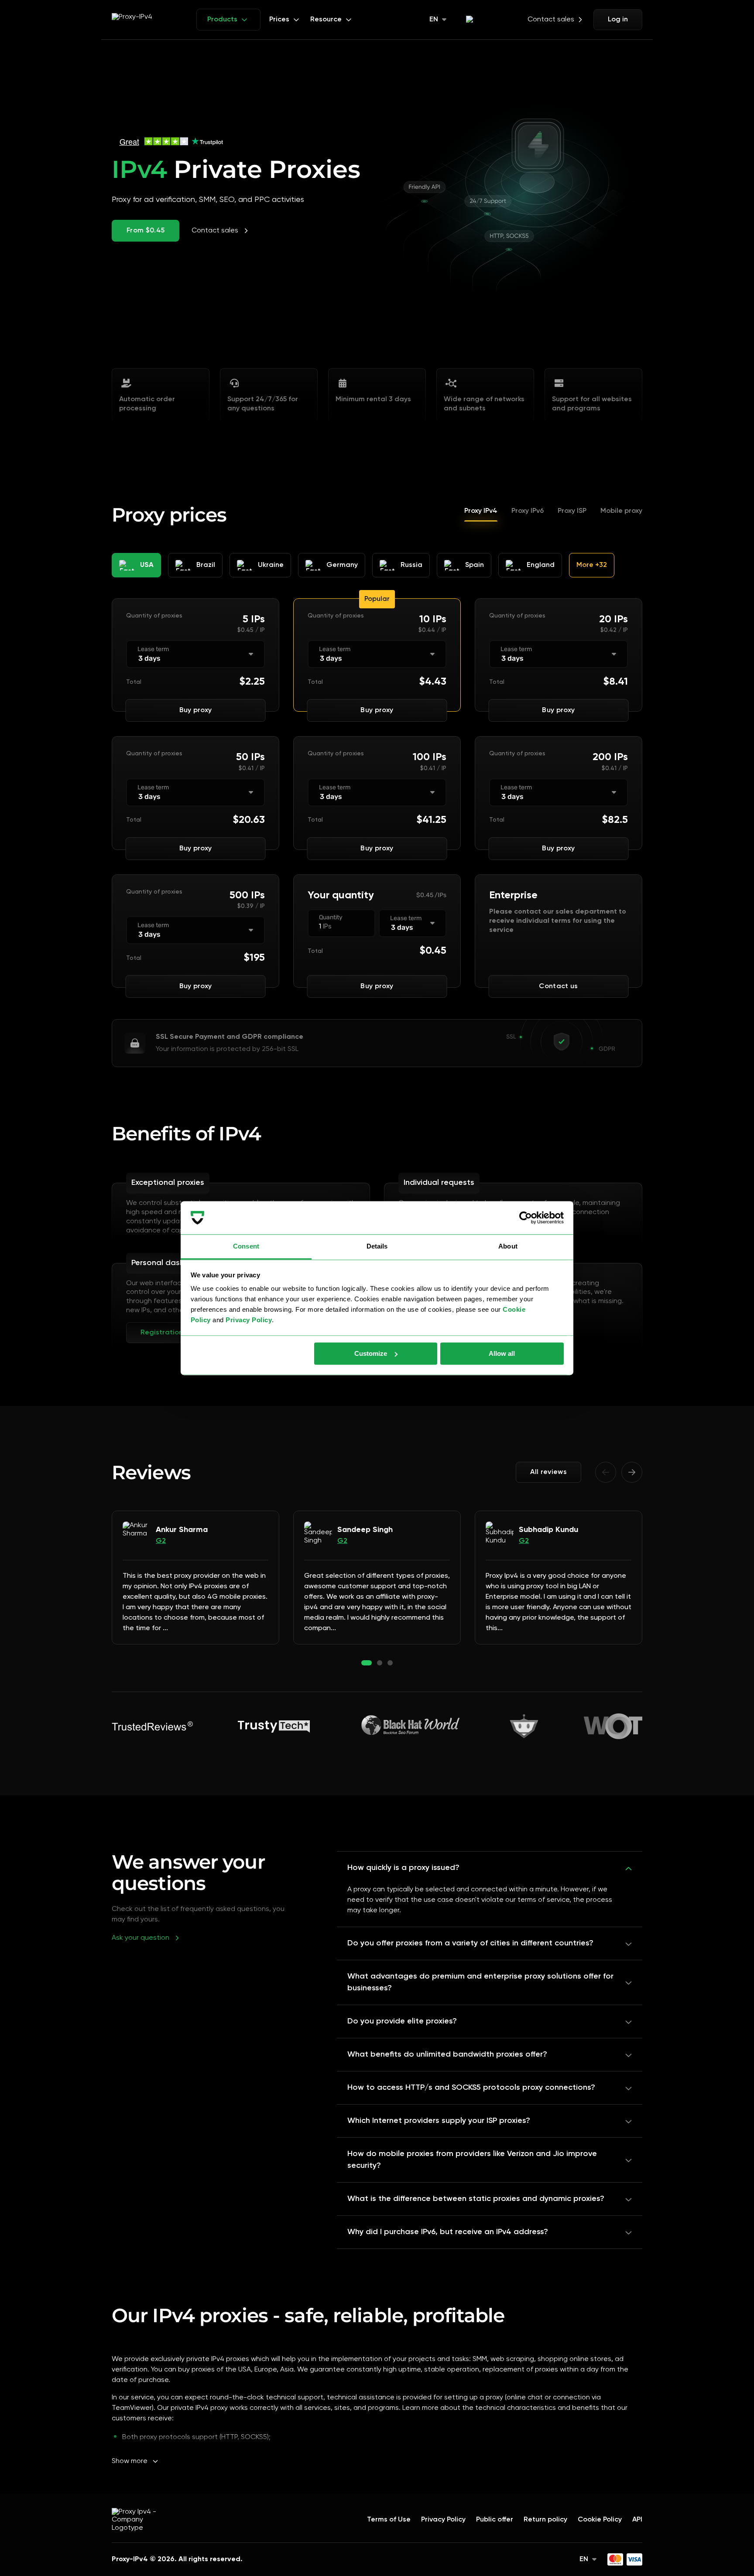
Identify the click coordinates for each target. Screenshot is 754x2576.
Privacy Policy (249, 1320)
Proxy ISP (572, 511)
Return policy (545, 2520)
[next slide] (632, 1472)
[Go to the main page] (140, 2512)
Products (222, 20)
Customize (371, 1353)
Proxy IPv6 (528, 511)
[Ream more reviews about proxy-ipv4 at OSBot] (524, 1726)
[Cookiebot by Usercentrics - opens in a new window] (526, 1218)
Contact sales (551, 20)
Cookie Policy (600, 2520)
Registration (162, 1333)
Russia (411, 565)
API (637, 2520)
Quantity (331, 918)
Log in (618, 20)
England (541, 565)
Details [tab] (377, 1247)
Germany (342, 565)
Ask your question (141, 1938)
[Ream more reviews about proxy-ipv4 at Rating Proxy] (274, 1726)
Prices (279, 20)
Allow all (502, 1353)
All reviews (548, 1472)
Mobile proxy (621, 511)
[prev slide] (606, 1472)
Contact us (558, 986)
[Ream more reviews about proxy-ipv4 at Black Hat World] (410, 1726)
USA (147, 565)
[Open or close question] (629, 1868)
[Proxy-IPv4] (140, 20)
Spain (475, 565)
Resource (326, 20)
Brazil (206, 565)
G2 (161, 1541)
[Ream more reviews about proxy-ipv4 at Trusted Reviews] (152, 1726)
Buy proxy (196, 710)
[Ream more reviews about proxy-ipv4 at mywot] (613, 1726)
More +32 (592, 565)
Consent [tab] (246, 1247)
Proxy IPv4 (481, 511)
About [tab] (508, 1247)
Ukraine (271, 565)
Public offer (495, 2520)
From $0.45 (146, 231)
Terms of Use (389, 2520)
